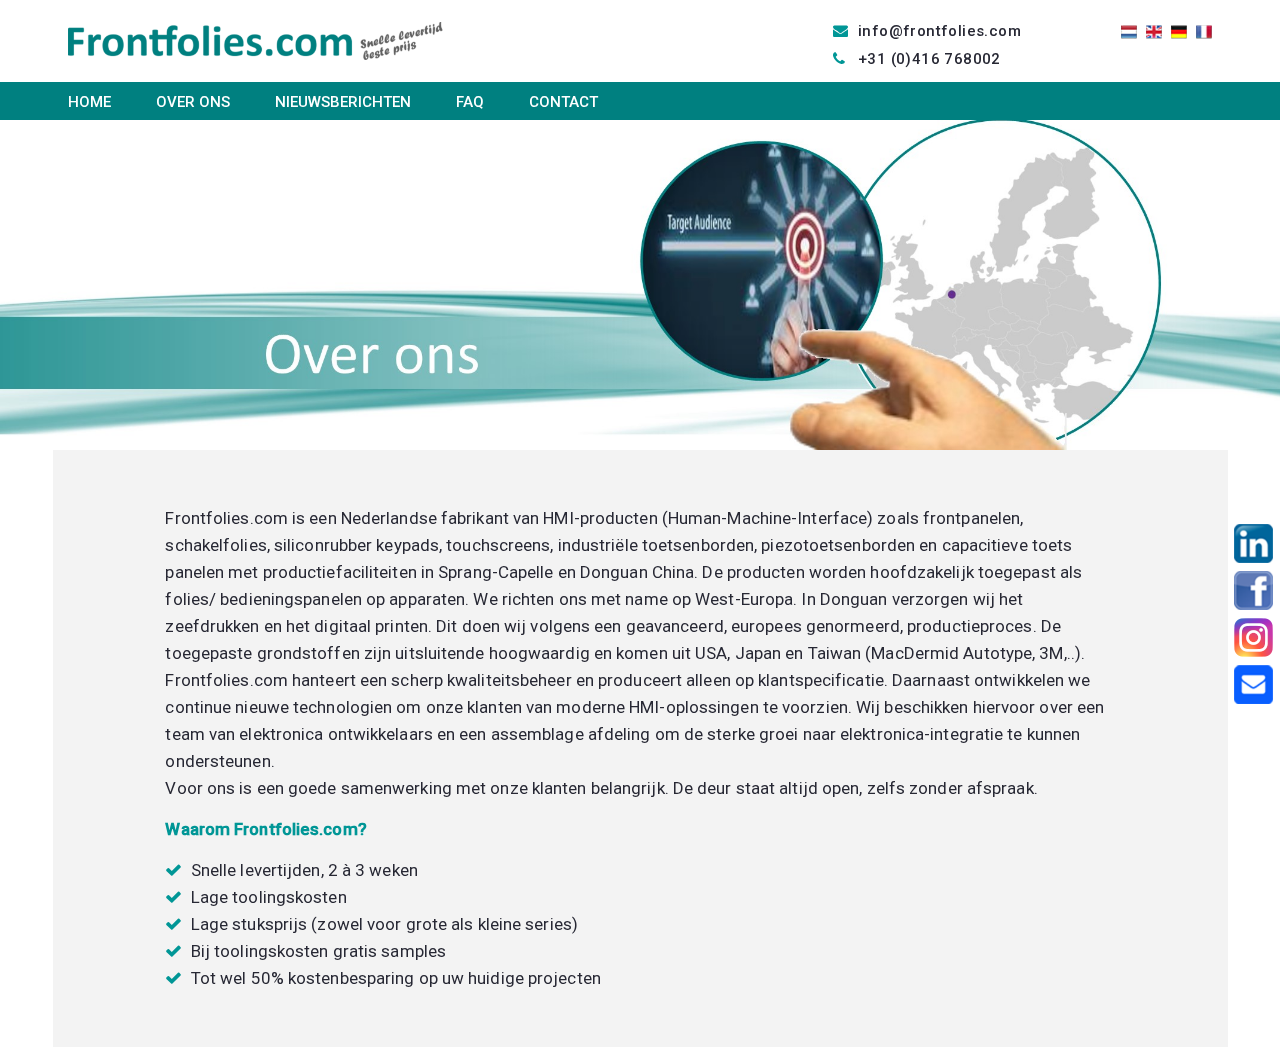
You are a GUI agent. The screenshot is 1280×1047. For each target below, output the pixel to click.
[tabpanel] (640, 285)
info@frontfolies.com (939, 31)
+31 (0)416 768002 (929, 59)
